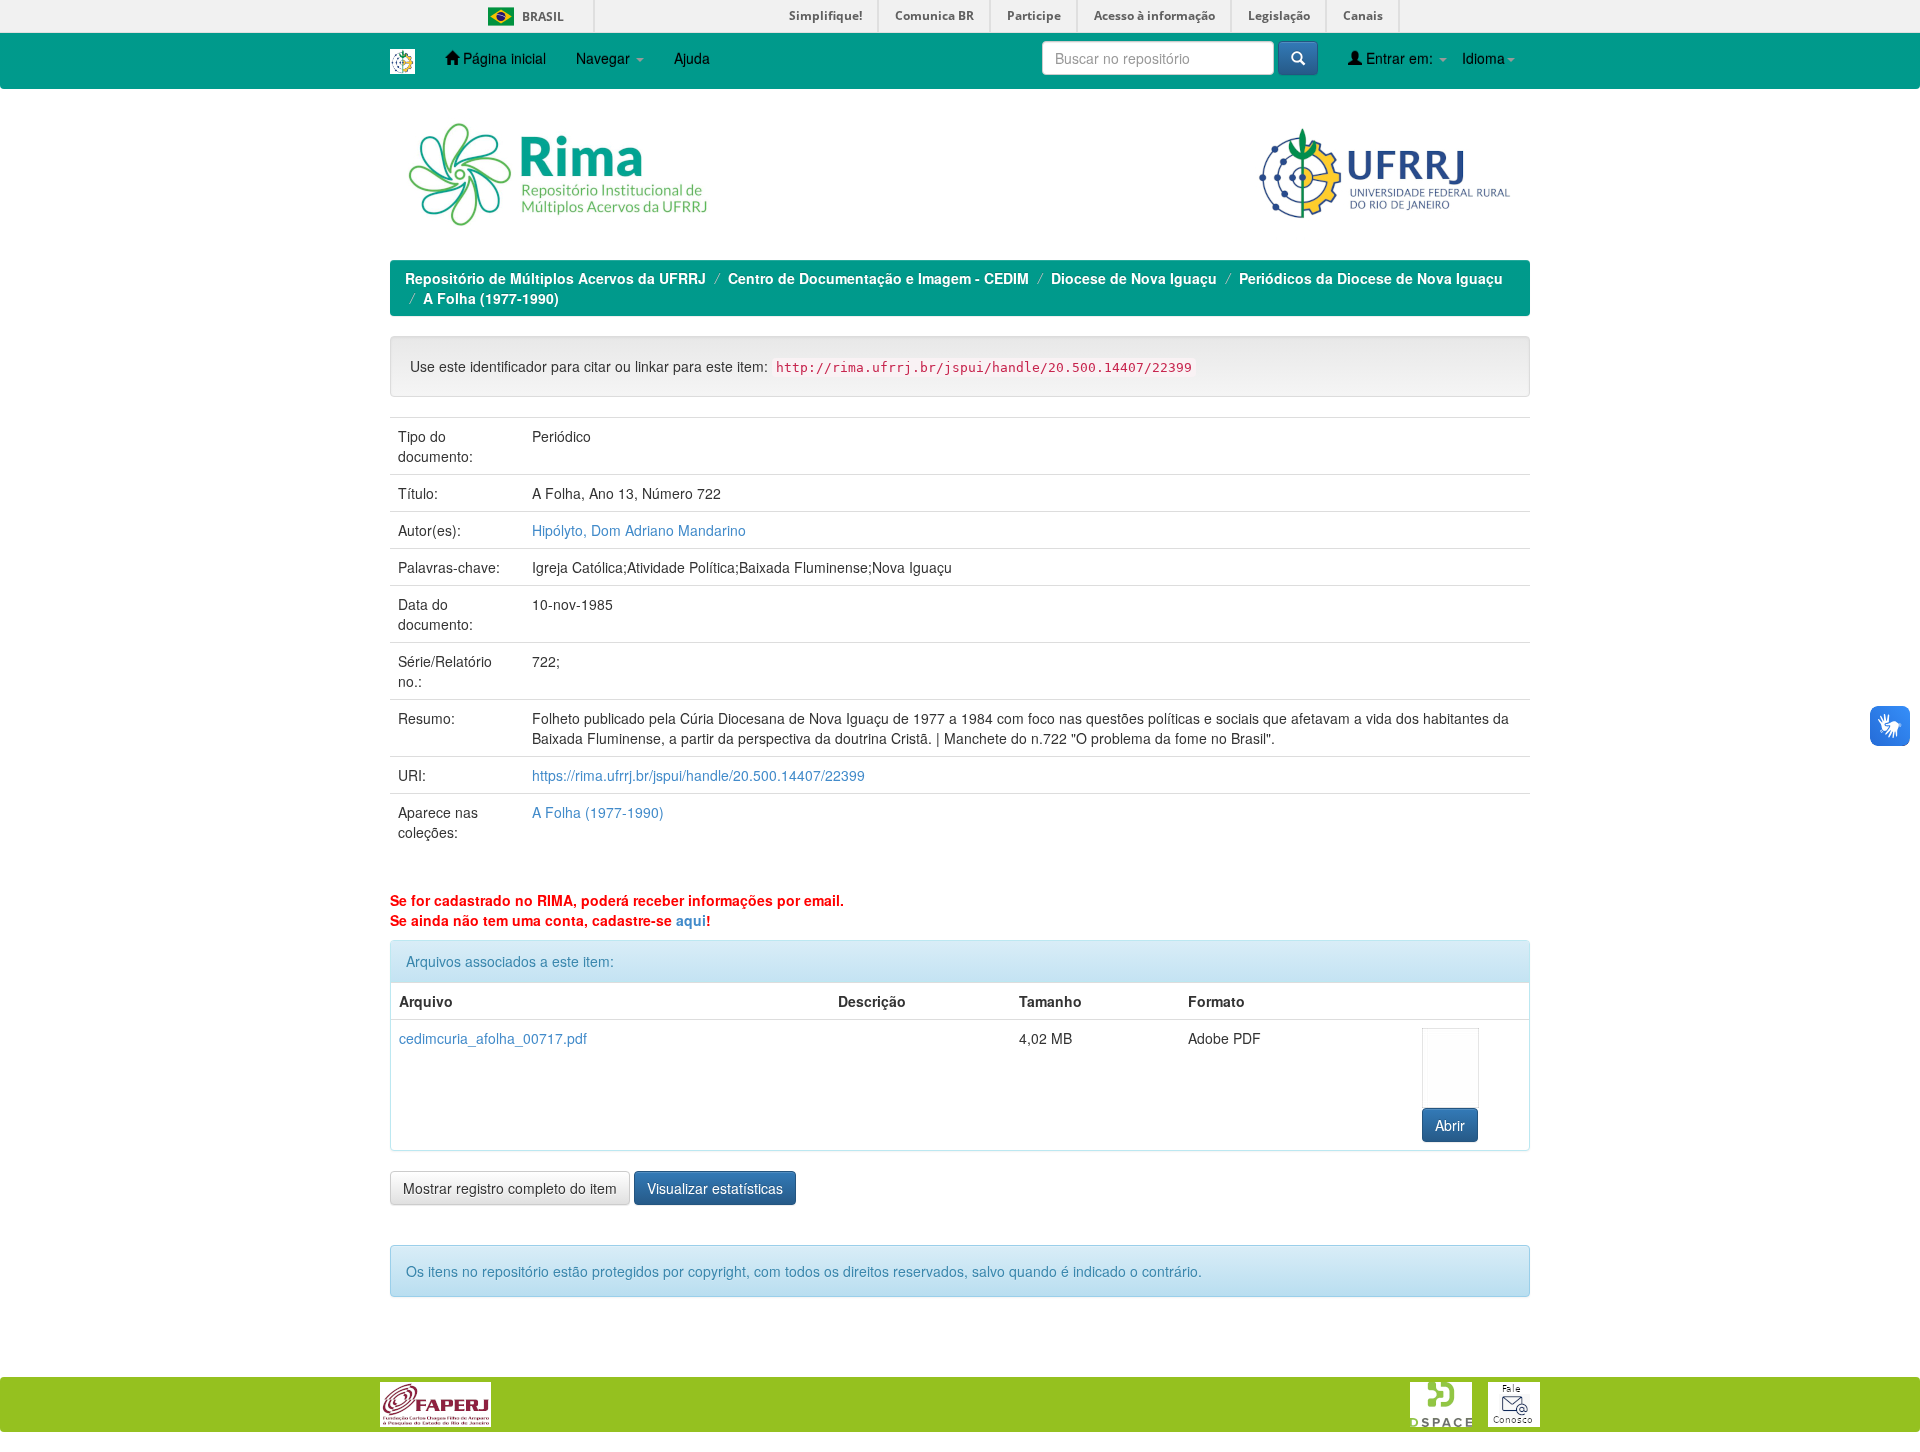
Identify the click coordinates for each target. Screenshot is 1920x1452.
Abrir (1450, 1125)
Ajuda (692, 58)
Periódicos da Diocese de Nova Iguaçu (1371, 278)
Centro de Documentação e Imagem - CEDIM (878, 278)
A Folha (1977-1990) (491, 298)
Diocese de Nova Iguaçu (1134, 278)
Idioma (1483, 58)
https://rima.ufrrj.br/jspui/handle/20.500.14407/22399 (698, 775)
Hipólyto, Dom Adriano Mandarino (639, 530)
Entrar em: (1399, 58)
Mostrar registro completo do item (510, 1188)
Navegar (605, 58)
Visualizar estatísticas (715, 1188)
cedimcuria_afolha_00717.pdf (493, 1038)
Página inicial (502, 58)
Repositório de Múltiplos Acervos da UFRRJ (555, 278)
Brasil (522, 16)
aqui (691, 920)
